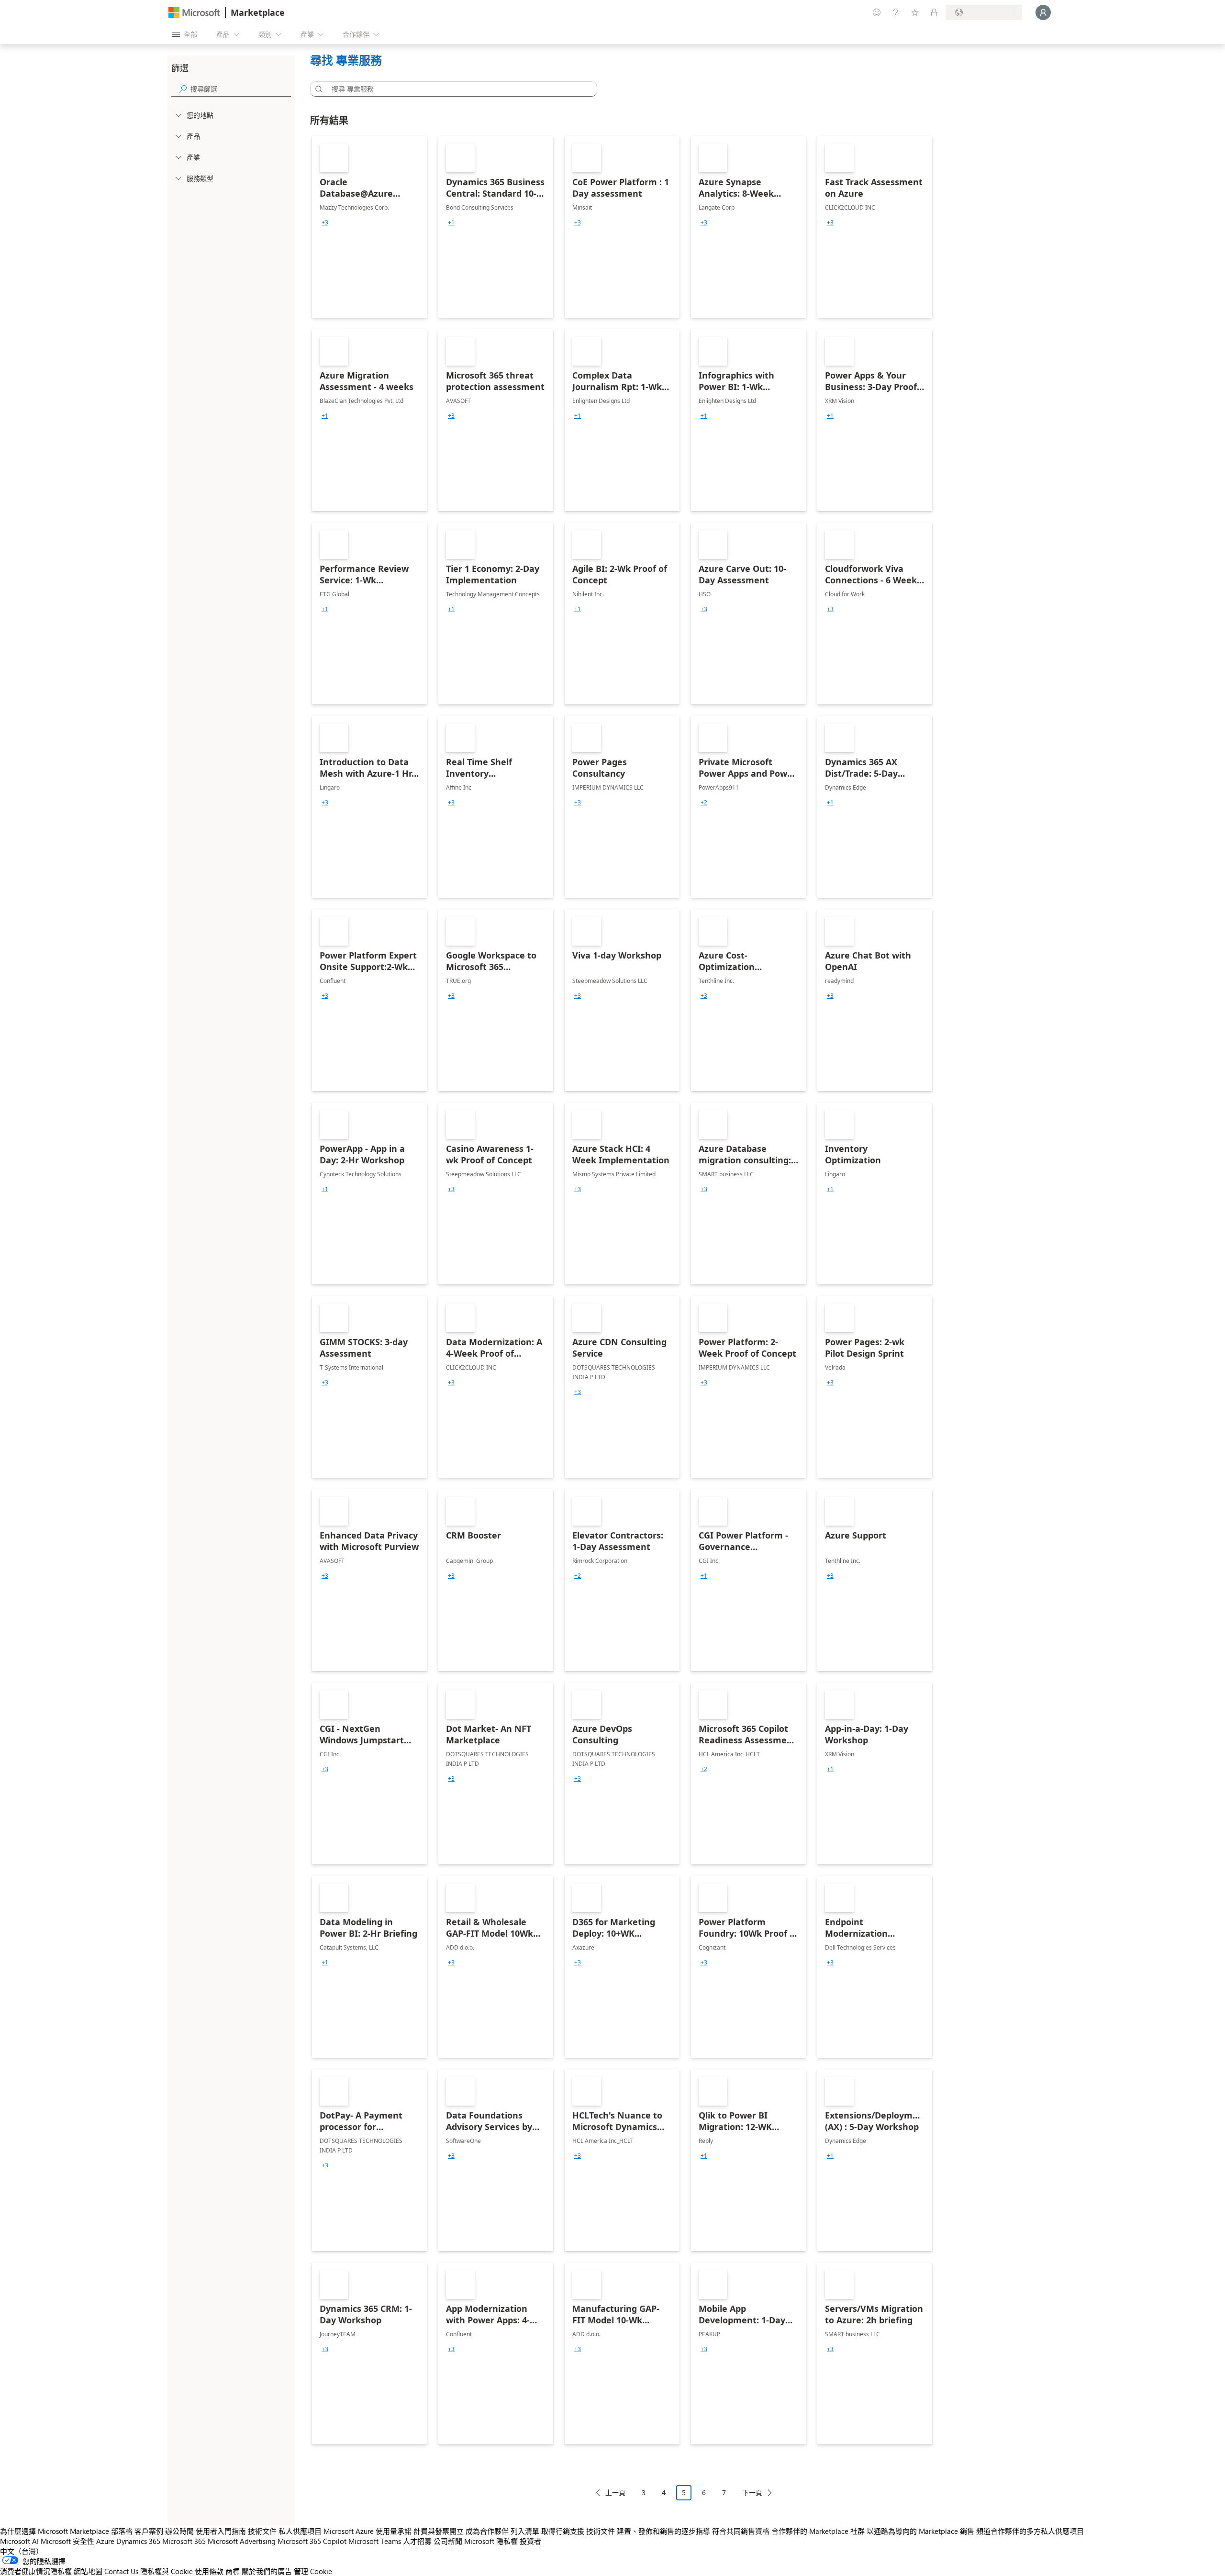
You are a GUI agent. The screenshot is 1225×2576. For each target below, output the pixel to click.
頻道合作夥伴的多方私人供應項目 (1030, 2531)
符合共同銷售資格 (741, 2531)
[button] (317, 89)
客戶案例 (149, 2531)
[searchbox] (241, 89)
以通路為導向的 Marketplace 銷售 (920, 2531)
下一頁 (752, 2492)
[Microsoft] (194, 13)
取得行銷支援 (563, 2531)
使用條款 (209, 2571)
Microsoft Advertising (242, 2541)
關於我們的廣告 (267, 2571)
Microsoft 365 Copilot (312, 2541)
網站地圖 (88, 2571)
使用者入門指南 (221, 2531)
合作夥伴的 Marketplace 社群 (818, 2531)
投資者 (530, 2541)
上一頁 (615, 2492)
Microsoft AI (19, 2541)
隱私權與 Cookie (167, 2571)
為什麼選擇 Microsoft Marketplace (55, 2531)
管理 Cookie (313, 2571)
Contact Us (121, 2571)
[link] (369, 227)
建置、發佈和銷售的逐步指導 (663, 2531)
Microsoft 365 (184, 2541)
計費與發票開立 (439, 2531)
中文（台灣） (22, 2551)
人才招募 (417, 2541)
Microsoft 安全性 (67, 2541)
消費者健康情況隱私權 (36, 2571)
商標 (233, 2571)
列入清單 (525, 2531)
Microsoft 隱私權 (491, 2541)
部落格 (122, 2531)
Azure (105, 2541)
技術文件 (262, 2531)
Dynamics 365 (138, 2541)
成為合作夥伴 (487, 2531)
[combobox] (457, 89)
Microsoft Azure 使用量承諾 (367, 2531)
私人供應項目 (300, 2531)
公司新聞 (448, 2541)
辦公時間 (179, 2531)
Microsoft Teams (375, 2541)
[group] (325, 223)
